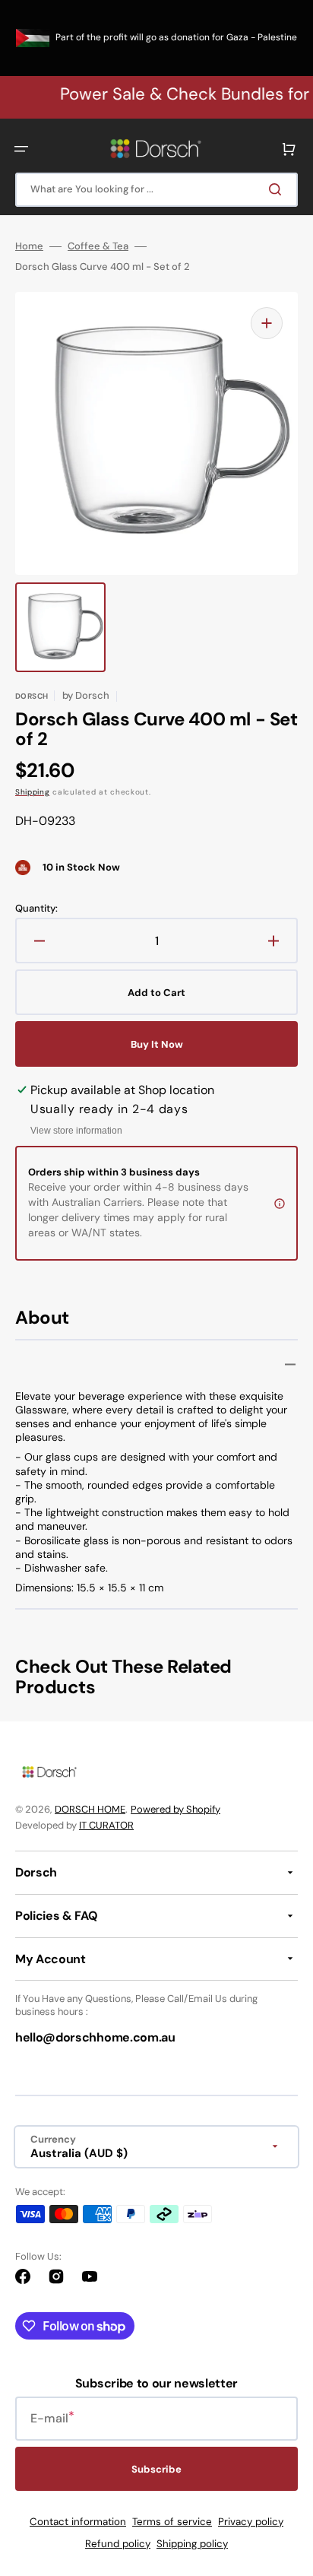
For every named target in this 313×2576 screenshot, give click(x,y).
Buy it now (157, 1044)
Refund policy (118, 2544)
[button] (21, 149)
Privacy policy (251, 2522)
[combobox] (156, 190)
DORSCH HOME (90, 1809)
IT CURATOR (106, 1825)
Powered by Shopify (175, 1809)
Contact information (78, 2522)
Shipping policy (192, 2544)
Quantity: (36, 909)
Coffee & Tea (98, 246)
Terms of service (172, 2522)
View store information (76, 1131)
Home (29, 246)
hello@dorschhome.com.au (95, 2037)
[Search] (278, 189)
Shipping (33, 792)
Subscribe (156, 2469)
